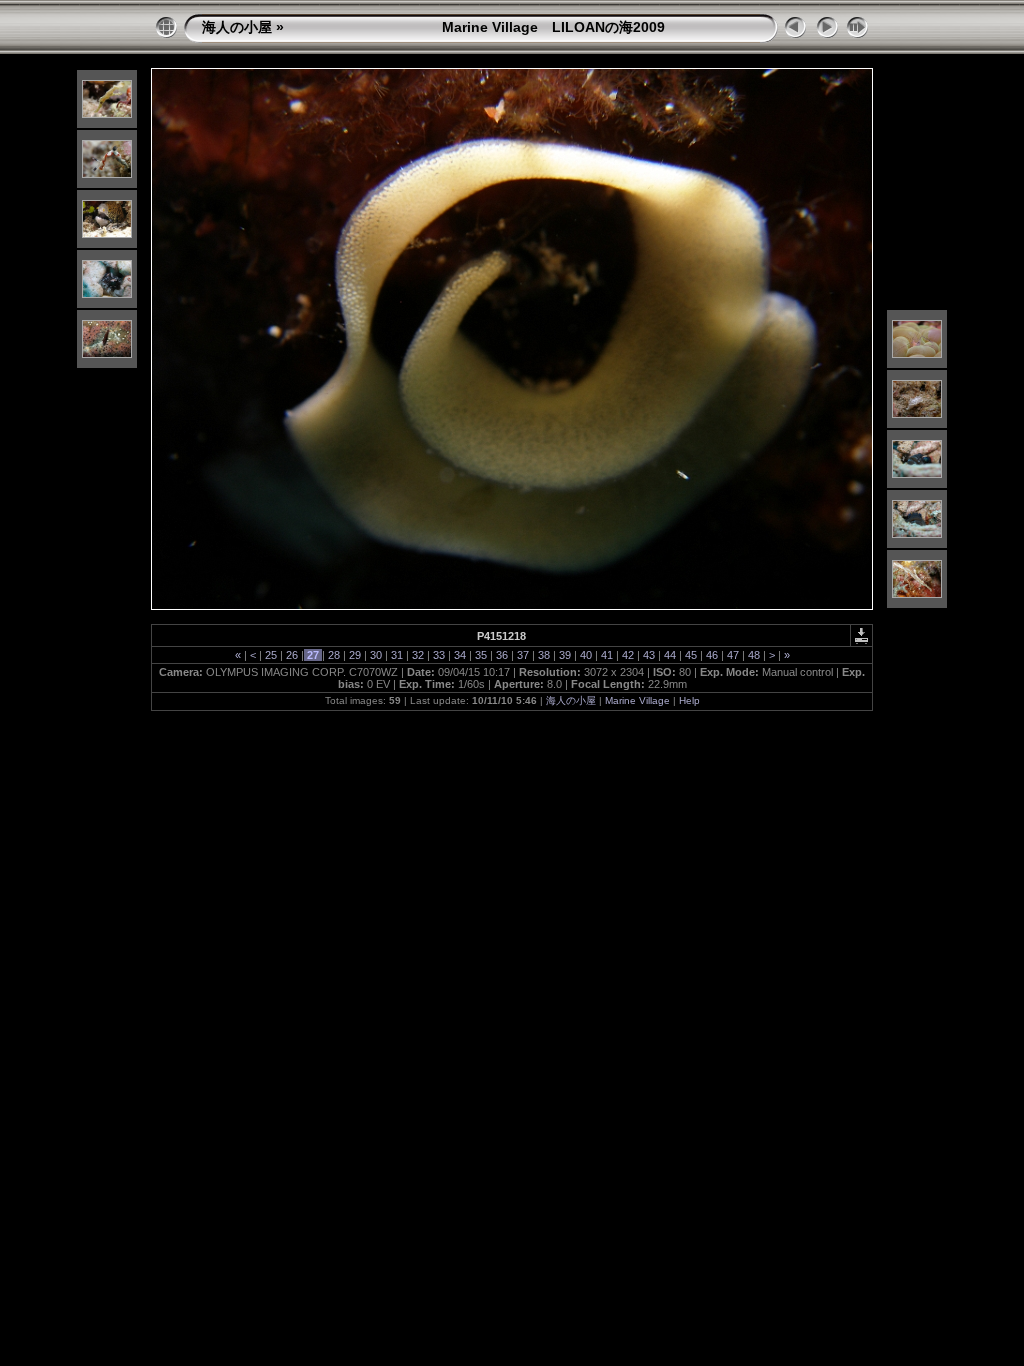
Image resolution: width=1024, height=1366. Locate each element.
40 (586, 655)
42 (628, 655)
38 (544, 655)
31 (397, 655)
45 (691, 655)
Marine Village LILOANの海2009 (476, 27)
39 (565, 655)
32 (418, 655)
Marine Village (637, 700)
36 (502, 655)
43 (649, 655)
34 (460, 655)
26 (292, 655)
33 (439, 655)
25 (271, 655)
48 (754, 655)
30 (376, 655)
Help (689, 700)
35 (481, 655)
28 (334, 655)
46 (712, 655)
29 (355, 655)
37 (523, 655)
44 (670, 655)
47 (733, 655)
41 (607, 655)
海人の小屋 (237, 27)
